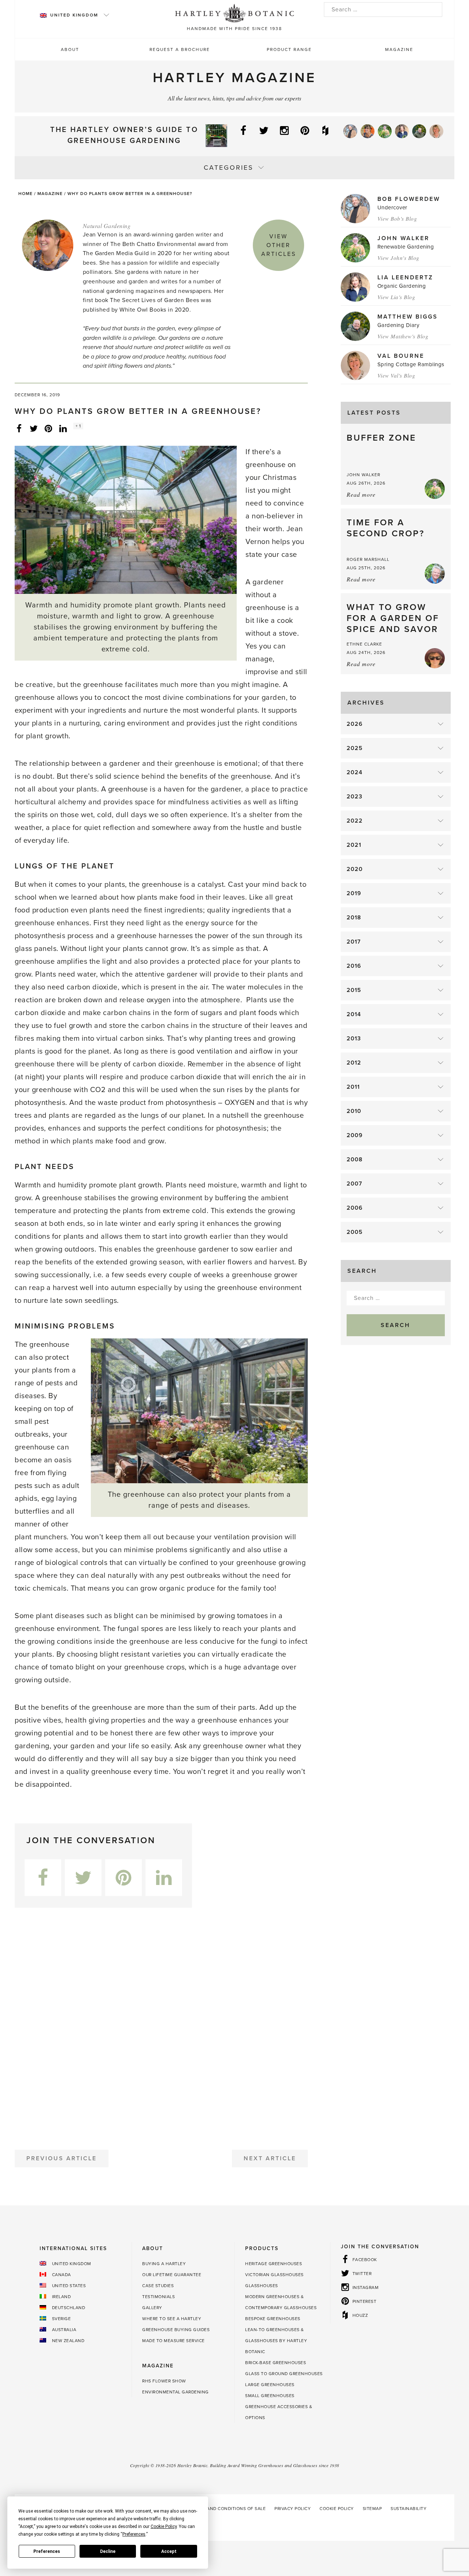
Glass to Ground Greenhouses (284, 2374)
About (70, 49)
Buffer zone (381, 438)
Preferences (47, 2551)
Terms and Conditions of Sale (228, 2509)
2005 (355, 1232)
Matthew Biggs (408, 317)
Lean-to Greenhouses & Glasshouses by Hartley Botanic (276, 2341)
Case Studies (158, 2286)
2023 (354, 797)
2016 (354, 966)
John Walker (403, 238)
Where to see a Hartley (172, 2319)
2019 (354, 893)
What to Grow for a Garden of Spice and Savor (393, 618)
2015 (354, 990)
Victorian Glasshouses (274, 2275)
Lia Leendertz (405, 278)
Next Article (270, 2158)
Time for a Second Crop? (386, 528)
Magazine (399, 49)
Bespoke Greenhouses (273, 2319)
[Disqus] (161, 2026)
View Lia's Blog (396, 297)
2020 (355, 869)
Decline (108, 2551)
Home (25, 194)
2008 (355, 1160)
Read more (361, 494)
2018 (354, 918)
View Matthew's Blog (403, 336)
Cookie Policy (337, 2509)
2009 (355, 1135)
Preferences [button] (134, 2534)
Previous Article (62, 2158)
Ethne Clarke (364, 644)
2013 (354, 1039)
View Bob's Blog (397, 218)
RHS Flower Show (164, 2381)
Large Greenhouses (270, 2385)
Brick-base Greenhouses (276, 2363)
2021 (354, 845)
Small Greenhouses (270, 2396)
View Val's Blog (396, 375)
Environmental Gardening (176, 2392)
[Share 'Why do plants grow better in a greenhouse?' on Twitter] (34, 428)
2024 (354, 772)
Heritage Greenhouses (274, 2264)
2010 (354, 1111)
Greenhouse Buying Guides (176, 2330)
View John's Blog (398, 258)
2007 (354, 1184)
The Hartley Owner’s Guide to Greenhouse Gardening (124, 135)
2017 (354, 942)
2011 (353, 1087)
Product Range (289, 49)
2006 (355, 1208)
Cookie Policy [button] (164, 2527)
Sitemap (372, 2509)
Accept (169, 2551)
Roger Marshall (368, 559)
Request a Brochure (180, 49)
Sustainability (409, 2509)
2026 (355, 724)
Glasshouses (262, 2286)
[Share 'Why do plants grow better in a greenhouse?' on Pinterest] (48, 428)
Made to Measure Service (173, 2341)
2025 (355, 748)
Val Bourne (401, 356)
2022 (355, 821)
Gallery (152, 2308)
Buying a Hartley (164, 2264)
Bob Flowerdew (409, 199)
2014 (354, 1014)
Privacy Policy (293, 2509)
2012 (354, 1063)
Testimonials (158, 2297)
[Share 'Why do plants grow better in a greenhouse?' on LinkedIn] (63, 428)
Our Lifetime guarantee (172, 2275)
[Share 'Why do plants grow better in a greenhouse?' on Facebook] (19, 428)
